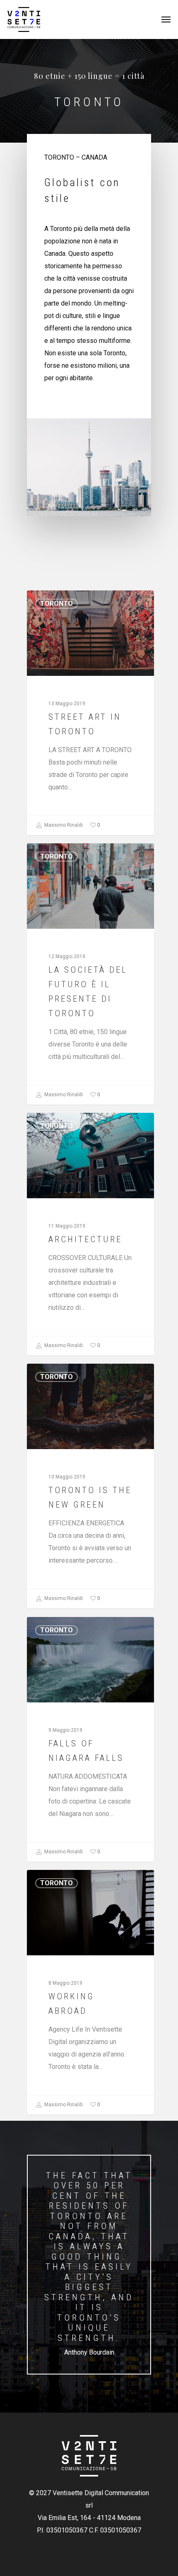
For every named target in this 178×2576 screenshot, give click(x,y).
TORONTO (57, 603)
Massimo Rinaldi (63, 825)
